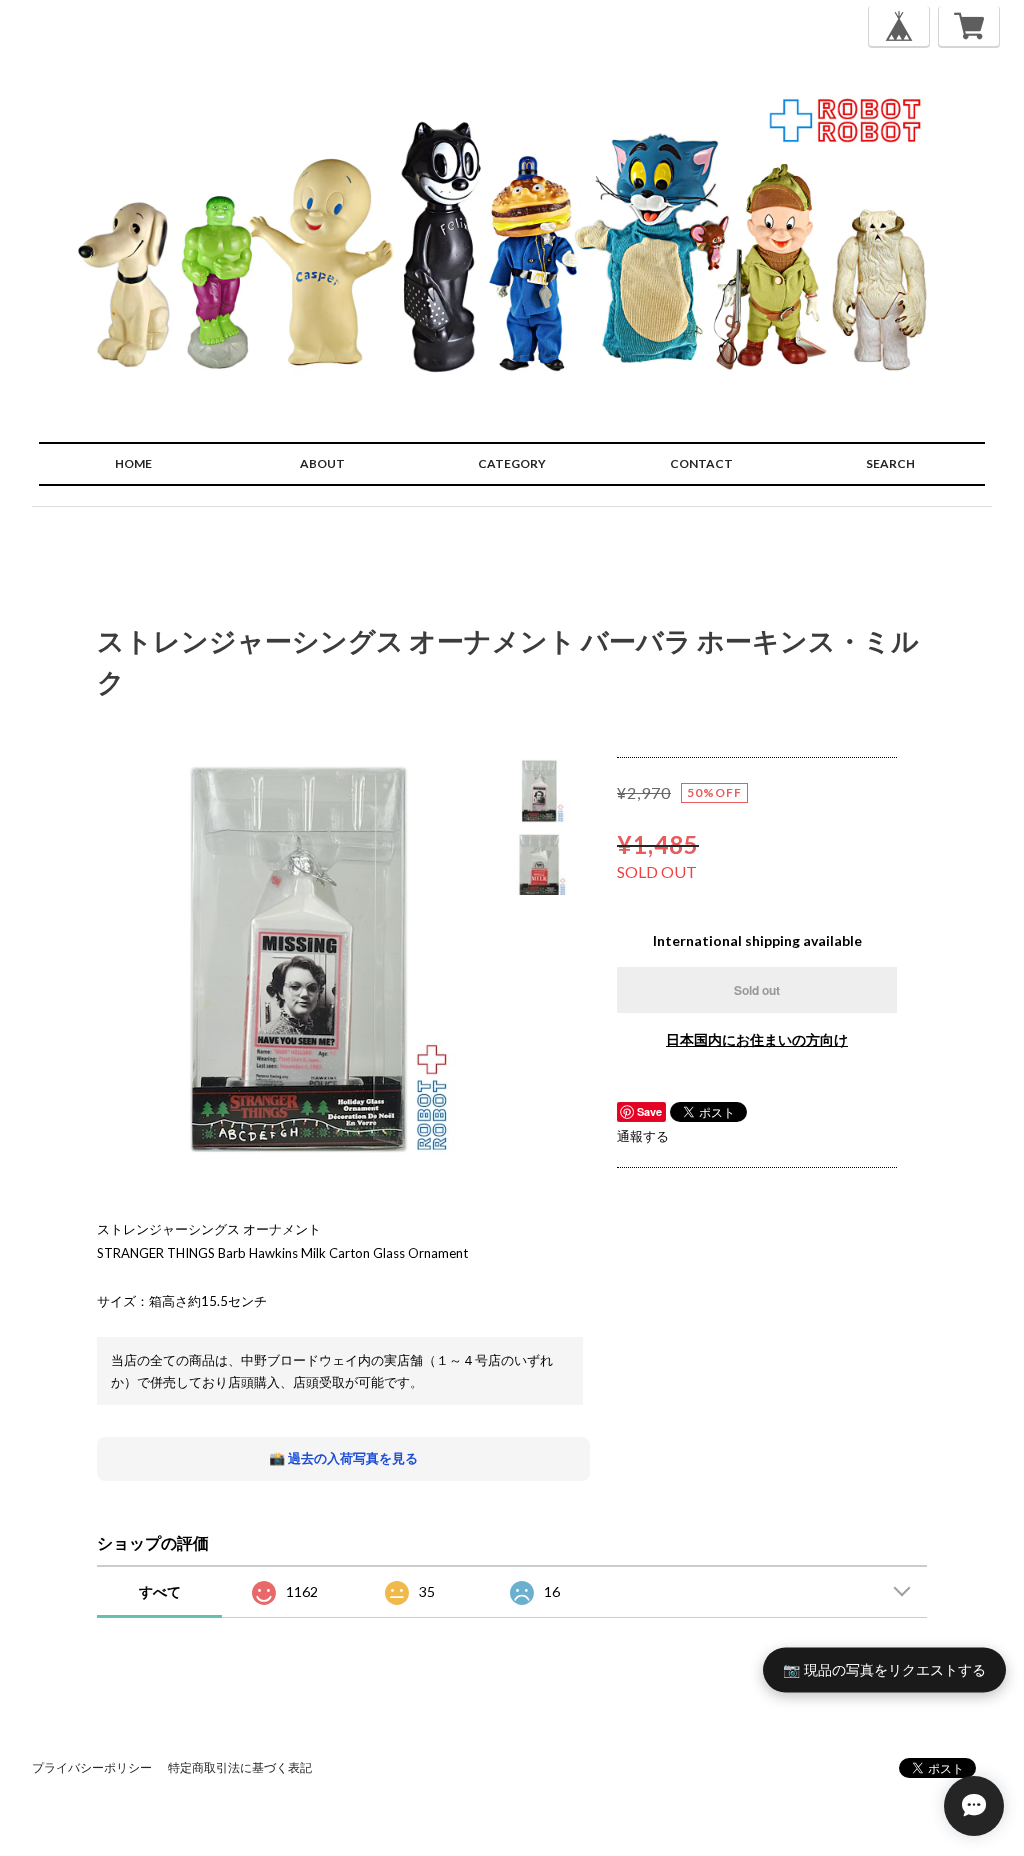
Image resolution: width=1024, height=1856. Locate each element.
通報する (643, 1136)
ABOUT (322, 463)
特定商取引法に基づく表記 (240, 1767)
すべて (160, 1591)
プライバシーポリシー (92, 1767)
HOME (133, 463)
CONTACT (701, 463)
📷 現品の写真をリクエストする (884, 1669)
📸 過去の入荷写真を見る (343, 1458)
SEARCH (890, 463)
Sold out (757, 990)
